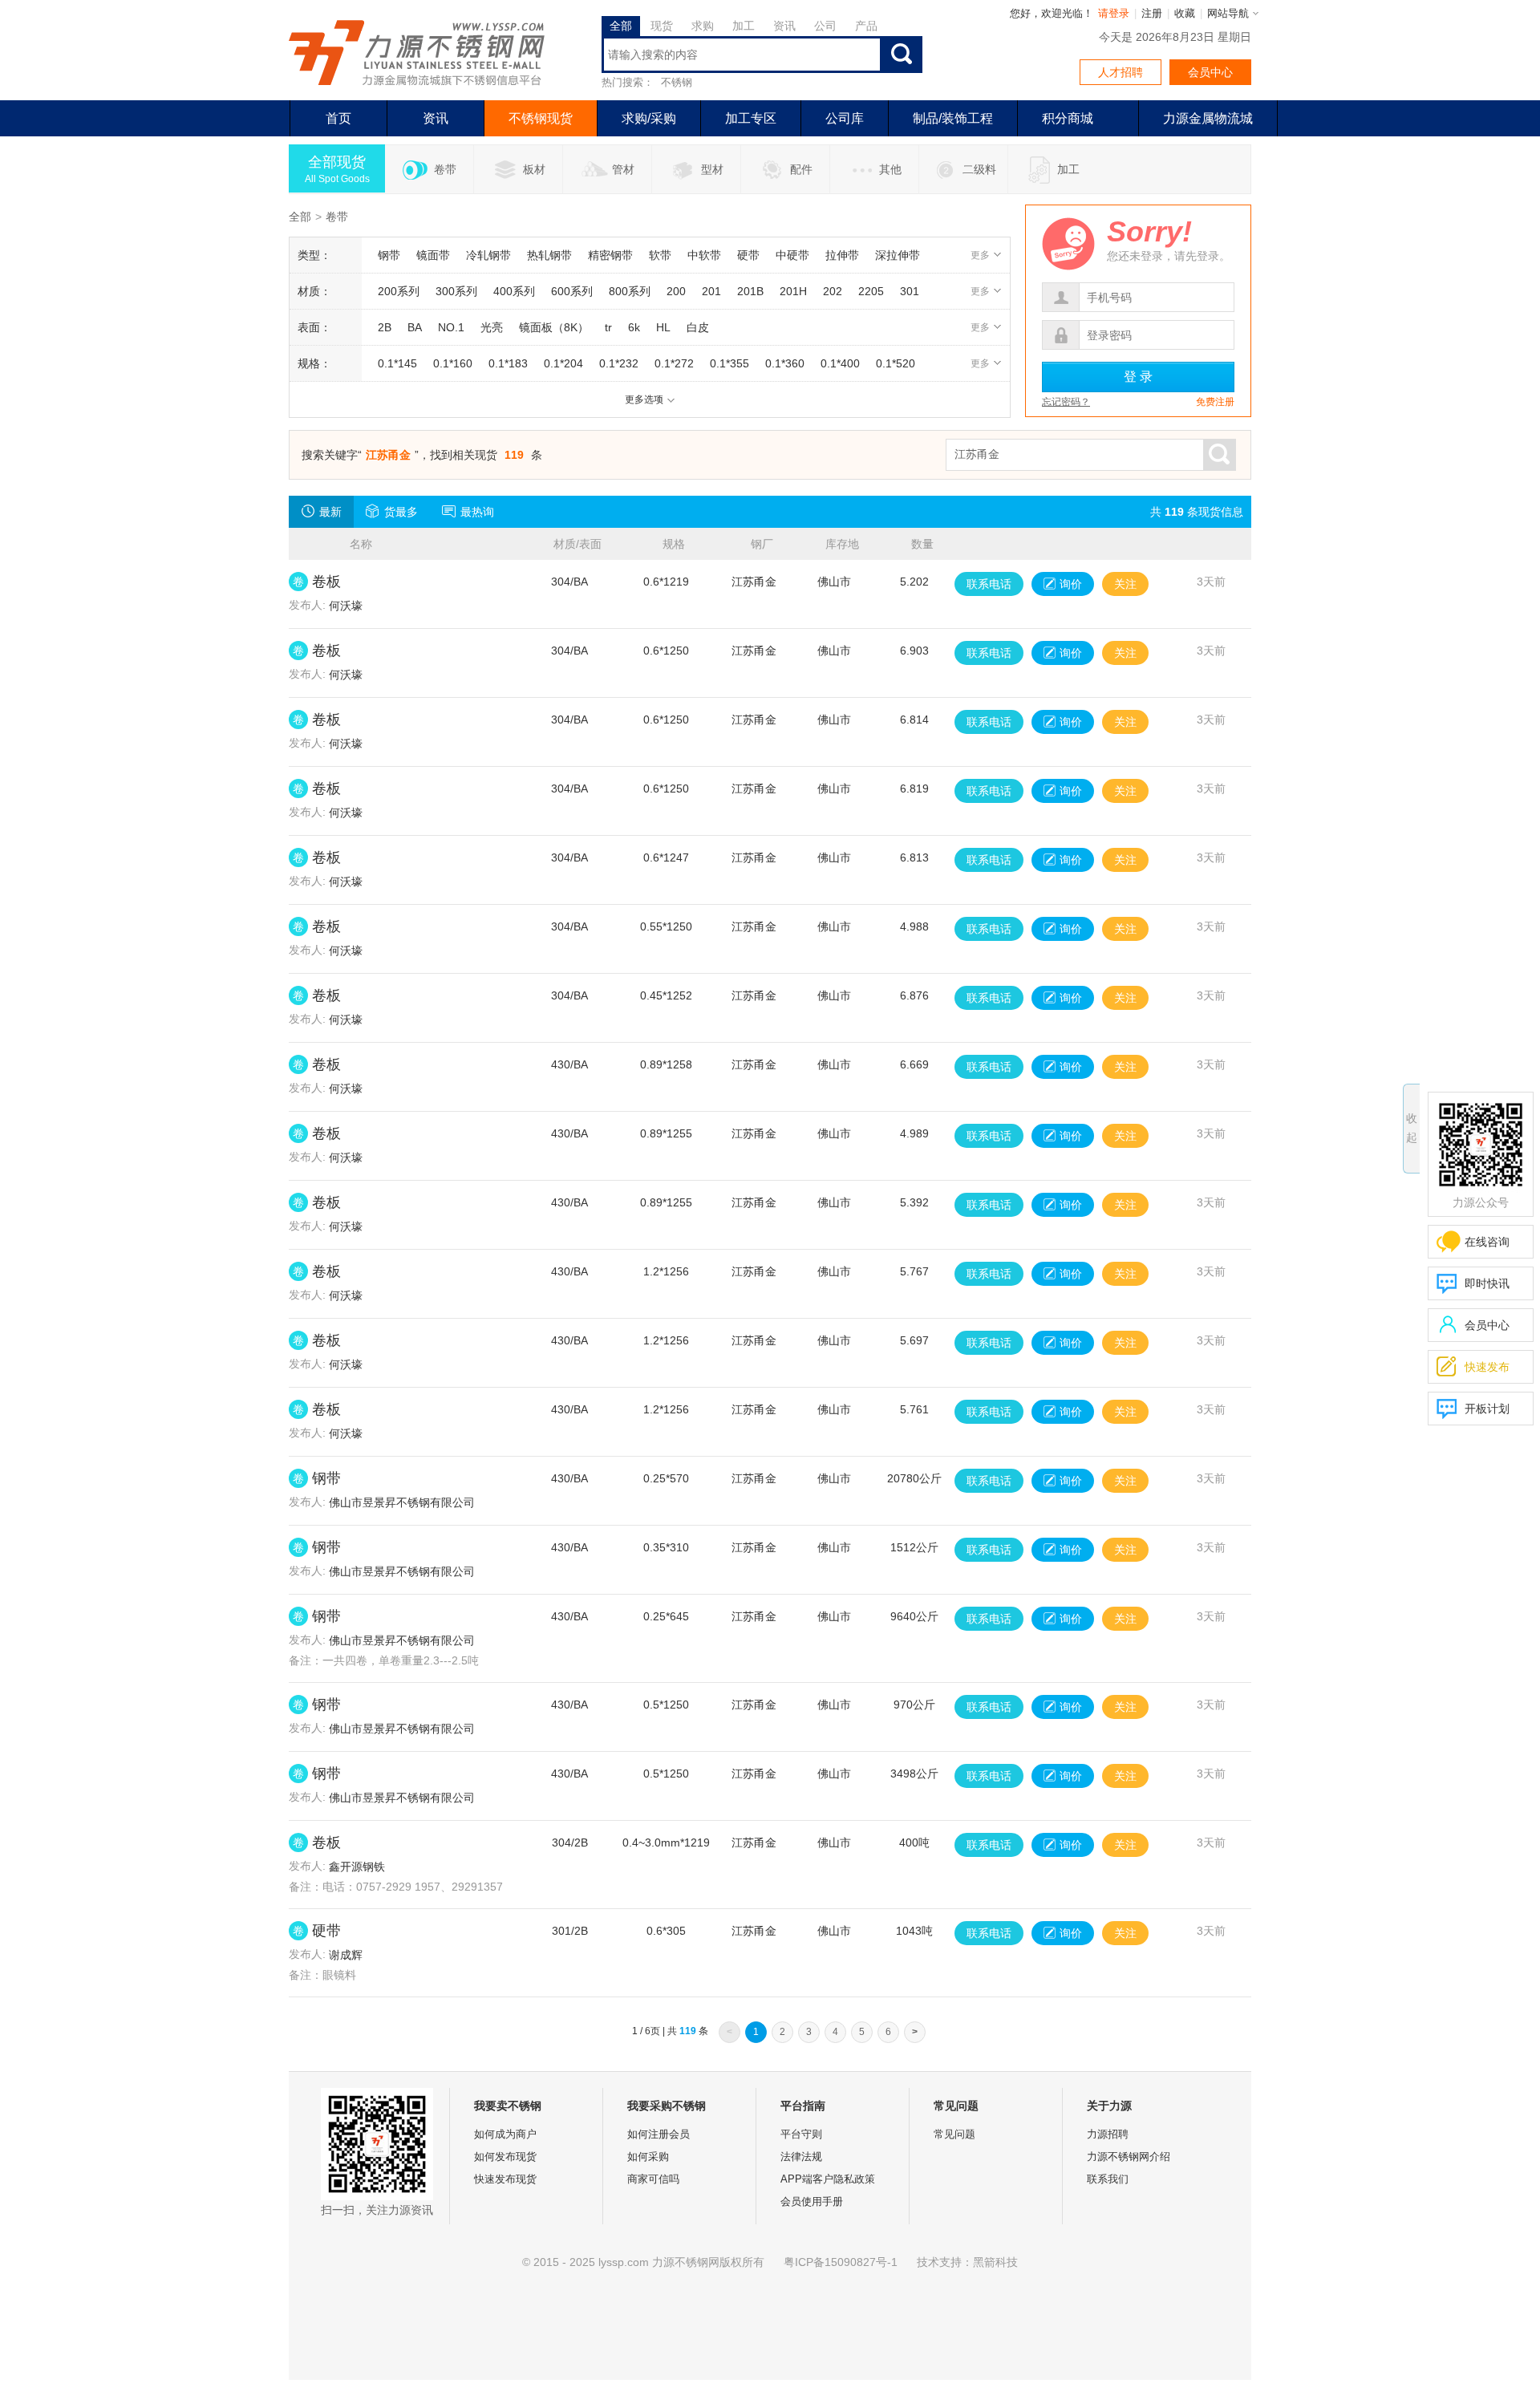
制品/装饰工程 (953, 118)
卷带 (445, 169)
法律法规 (801, 2157)
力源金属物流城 (1208, 118)
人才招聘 (1121, 72)
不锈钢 (677, 82)
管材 (623, 169)
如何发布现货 (505, 2157)
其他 (890, 169)
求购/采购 (649, 118)
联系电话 (989, 584)
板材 (534, 169)
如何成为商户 (505, 2134)
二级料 (979, 169)
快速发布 (1473, 1366)
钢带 (326, 1478)
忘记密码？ (1066, 402)
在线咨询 (1487, 1242)
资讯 (436, 118)
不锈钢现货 (541, 118)
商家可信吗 (653, 2179)
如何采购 (648, 2157)
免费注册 (1215, 402)
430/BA (569, 1064)
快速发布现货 (505, 2179)
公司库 (845, 118)
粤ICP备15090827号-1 (841, 2262)
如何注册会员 (659, 2134)
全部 (300, 217)
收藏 (1185, 13)
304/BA (569, 582)
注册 (1152, 13)
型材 (712, 169)
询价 (1071, 584)
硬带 (326, 1931)
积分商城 (1068, 118)
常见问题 (954, 2134)
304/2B (570, 1842)
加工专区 (751, 118)
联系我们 (1108, 2179)
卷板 (326, 582)
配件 (801, 169)
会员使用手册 (812, 2201)
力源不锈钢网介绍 (1129, 2157)
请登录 (1114, 13)
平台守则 (801, 2134)
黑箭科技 (995, 2262)
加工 (1068, 169)
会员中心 (1210, 72)
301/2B (570, 1931)
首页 (338, 118)
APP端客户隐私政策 (828, 2179)
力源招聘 (1108, 2134)
